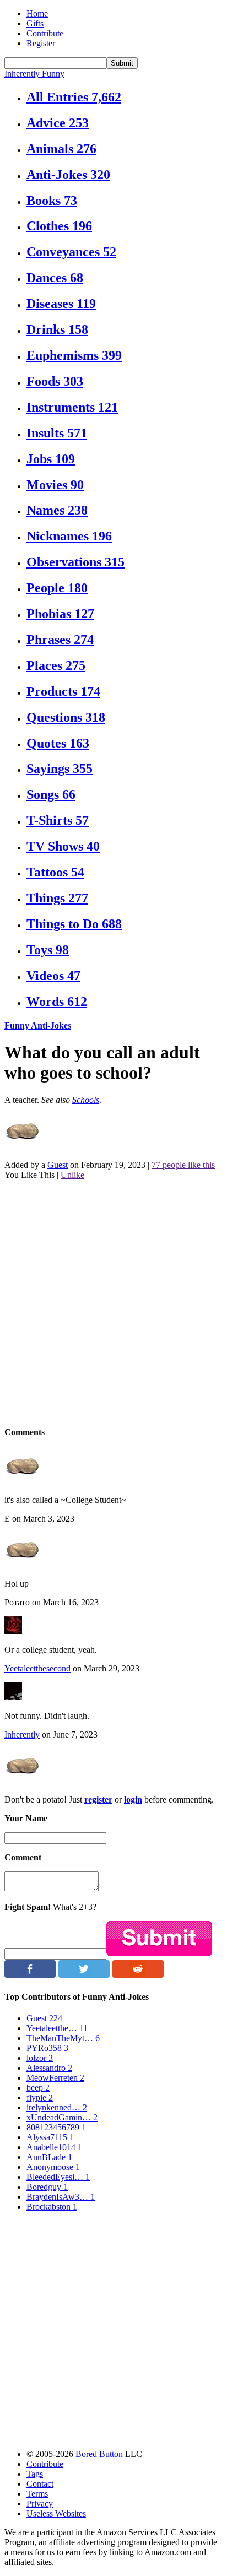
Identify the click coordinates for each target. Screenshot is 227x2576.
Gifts (35, 23)
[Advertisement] (113, 1302)
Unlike (72, 1175)
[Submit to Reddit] (138, 1975)
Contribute (45, 33)
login (133, 1800)
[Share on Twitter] (84, 1975)
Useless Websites (56, 2513)
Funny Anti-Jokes (38, 1025)
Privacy (40, 2504)
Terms (37, 2494)
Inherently (22, 1735)
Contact (40, 2484)
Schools (86, 1100)
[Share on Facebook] (30, 1975)
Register (41, 43)
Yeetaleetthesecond (37, 1668)
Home (37, 13)
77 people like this (183, 1165)
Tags (35, 2474)
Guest (58, 1165)
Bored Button (99, 2454)
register (98, 1800)
